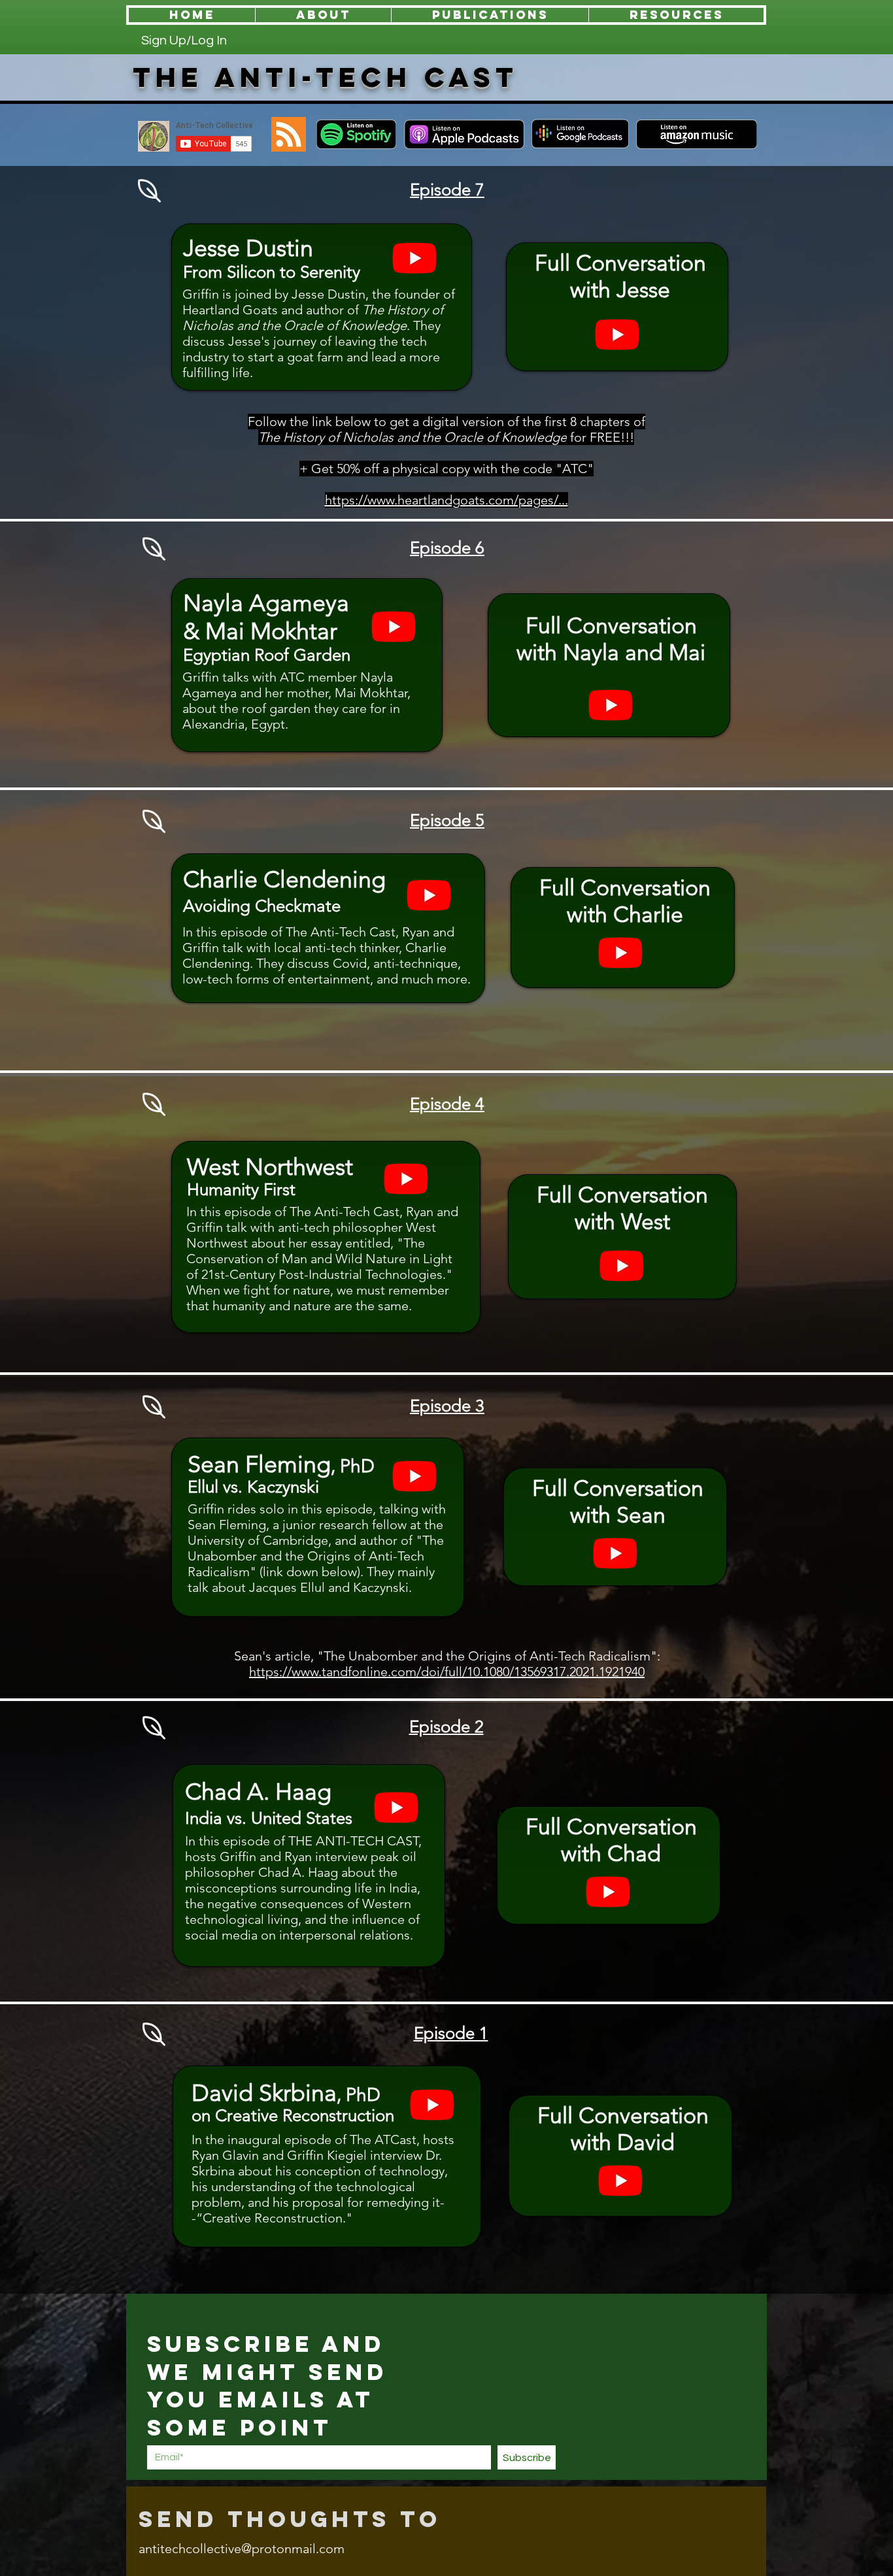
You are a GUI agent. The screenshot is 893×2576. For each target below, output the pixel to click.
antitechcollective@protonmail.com (242, 2549)
